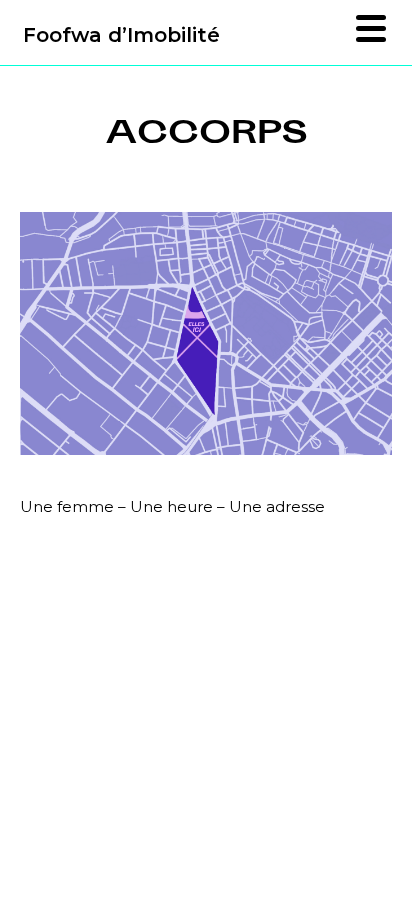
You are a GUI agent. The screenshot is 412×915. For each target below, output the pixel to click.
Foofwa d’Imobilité (121, 35)
